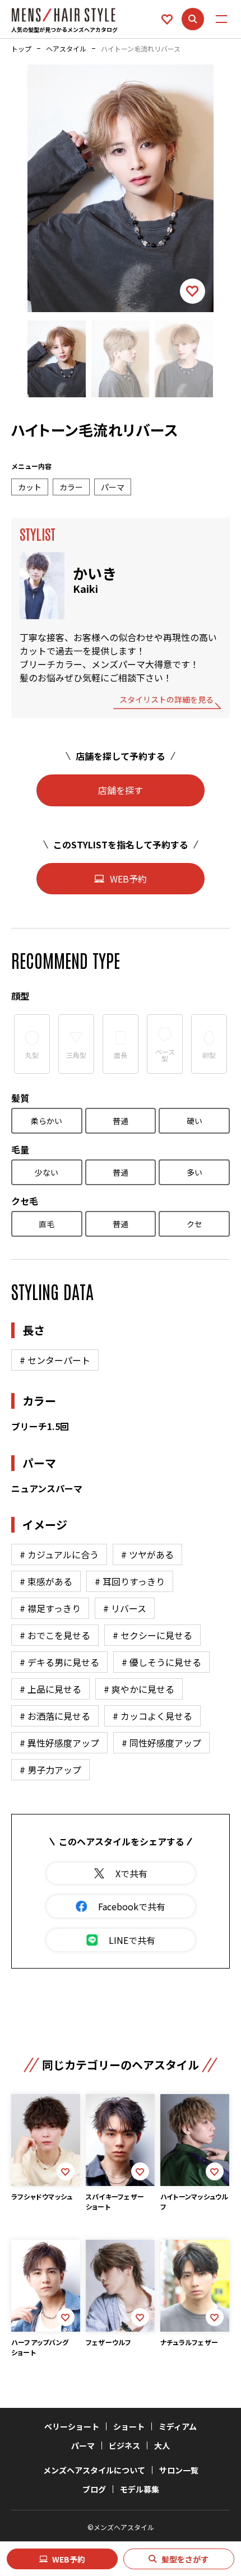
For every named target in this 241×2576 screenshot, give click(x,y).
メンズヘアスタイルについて (94, 2470)
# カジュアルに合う (59, 1554)
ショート (129, 2426)
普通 (121, 1121)
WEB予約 (69, 2559)
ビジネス (124, 2445)
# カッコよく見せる (152, 1716)
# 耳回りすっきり (130, 1581)
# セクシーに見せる (152, 1635)
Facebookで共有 (132, 1906)
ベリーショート (72, 2426)
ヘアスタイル (66, 49)
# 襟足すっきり (50, 1608)
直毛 (47, 1224)
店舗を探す (121, 790)
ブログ (94, 2489)
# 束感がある (46, 1581)
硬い (194, 1121)
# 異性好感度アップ (59, 1743)
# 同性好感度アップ (161, 1743)
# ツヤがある (147, 1554)
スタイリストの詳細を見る (166, 700)
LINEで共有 (132, 1940)
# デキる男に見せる (59, 1662)
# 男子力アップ (50, 1770)
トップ (21, 49)
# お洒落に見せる (55, 1716)
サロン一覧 (179, 2470)
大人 (162, 2445)
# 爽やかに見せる (139, 1689)
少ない (47, 1172)
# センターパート (55, 1360)
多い (194, 1172)
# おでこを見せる (55, 1635)
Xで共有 (131, 1873)
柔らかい (47, 1121)
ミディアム (178, 2426)
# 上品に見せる (50, 1689)
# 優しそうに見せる (161, 1662)
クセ (194, 1224)
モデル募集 (140, 2489)
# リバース (125, 1608)
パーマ (83, 2445)
